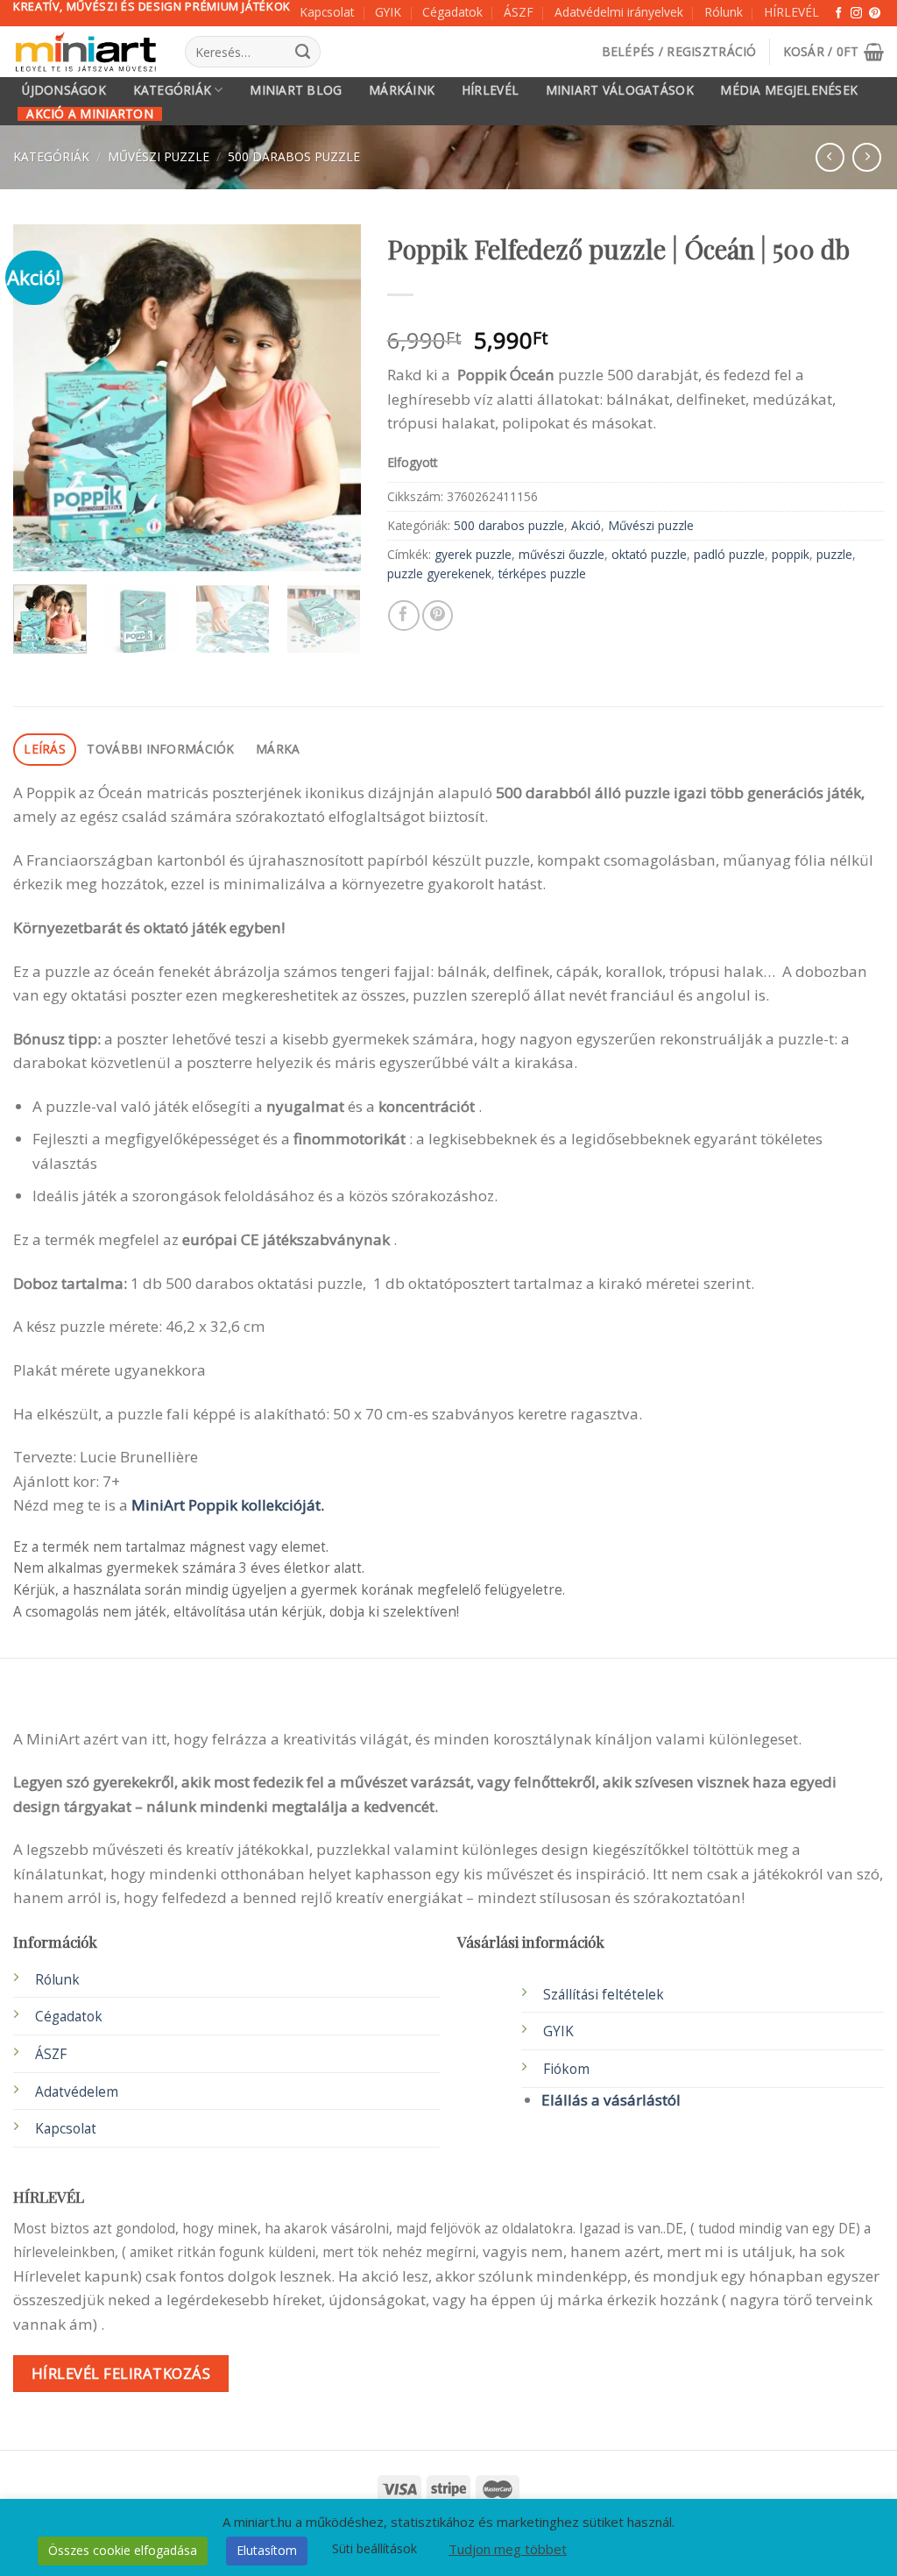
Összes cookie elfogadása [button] (123, 2550)
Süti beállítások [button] (374, 2548)
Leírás (45, 749)
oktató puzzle (649, 554)
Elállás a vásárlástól (611, 2100)
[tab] (45, 750)
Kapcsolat (327, 12)
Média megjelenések (789, 90)
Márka (278, 749)
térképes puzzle (542, 573)
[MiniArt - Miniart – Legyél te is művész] (86, 52)
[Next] (332, 397)
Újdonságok (64, 90)
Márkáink (402, 90)
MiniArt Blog (296, 90)
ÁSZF (519, 12)
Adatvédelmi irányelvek (619, 12)
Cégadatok (452, 12)
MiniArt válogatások (620, 90)
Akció (586, 525)
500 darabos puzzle (294, 156)
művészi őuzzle (562, 554)
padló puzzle (729, 554)
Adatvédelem (77, 2092)
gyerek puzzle (473, 554)
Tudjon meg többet (508, 2549)
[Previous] (42, 397)
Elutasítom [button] (267, 2550)
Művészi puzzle (159, 156)
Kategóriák (173, 90)
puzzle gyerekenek (439, 573)
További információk (160, 749)
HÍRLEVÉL (791, 12)
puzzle (834, 554)
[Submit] (303, 52)
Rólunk (724, 12)
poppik (791, 554)
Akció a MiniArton (90, 114)
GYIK (388, 12)
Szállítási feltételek (604, 1995)
